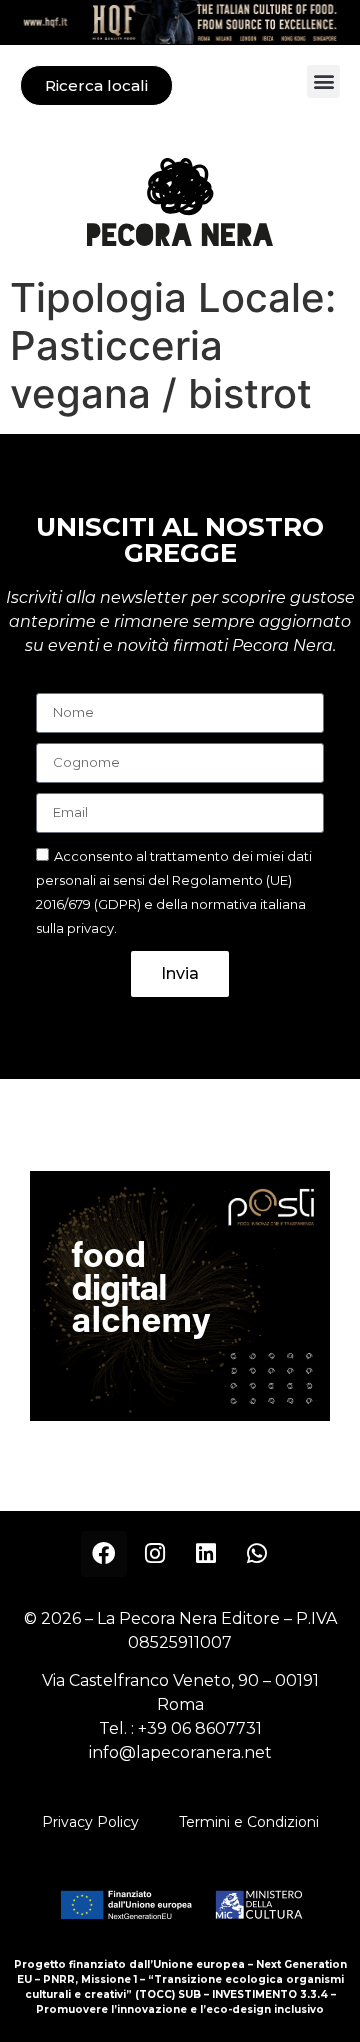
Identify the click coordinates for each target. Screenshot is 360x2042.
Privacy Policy (90, 1822)
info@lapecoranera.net (180, 1752)
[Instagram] (155, 1554)
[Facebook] (104, 1554)
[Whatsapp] (257, 1554)
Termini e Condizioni (249, 1822)
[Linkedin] (206, 1554)
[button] (323, 81)
